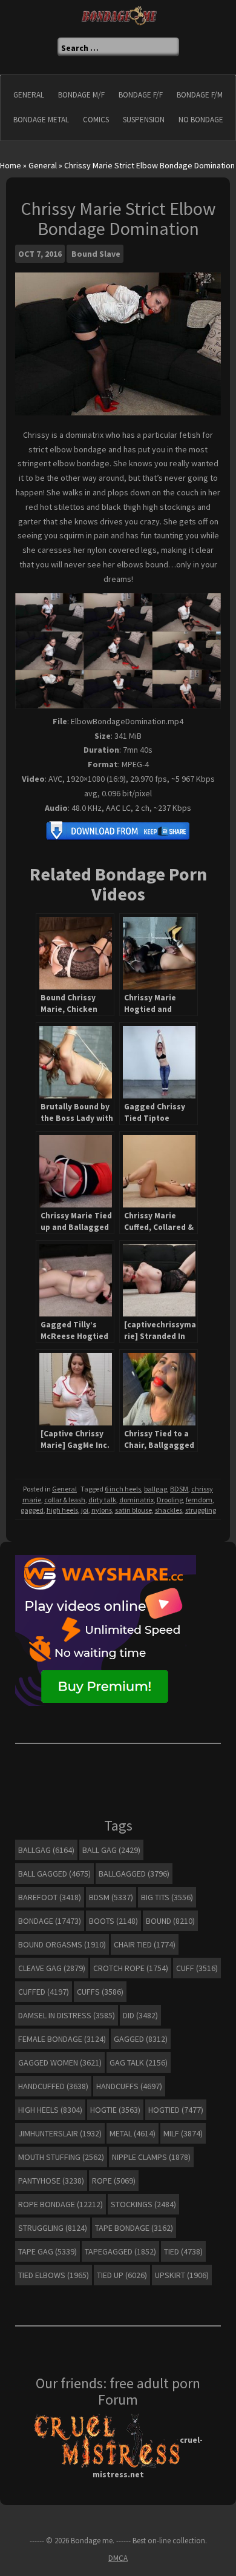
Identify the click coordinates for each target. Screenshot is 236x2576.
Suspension (144, 120)
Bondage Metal (41, 120)
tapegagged (120, 2251)
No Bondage (201, 120)
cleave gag (52, 1968)
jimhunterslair (60, 2133)
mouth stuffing (61, 2157)
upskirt (182, 2275)
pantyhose (51, 2181)
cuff (197, 1968)
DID (140, 2015)
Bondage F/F (141, 95)
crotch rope (131, 1968)
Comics (96, 120)
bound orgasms (62, 1944)
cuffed (44, 1992)
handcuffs (129, 2086)
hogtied (176, 2110)
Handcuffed (53, 2086)
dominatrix (136, 1500)
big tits (167, 1897)
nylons (102, 1510)
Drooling (170, 1500)
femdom (199, 1500)
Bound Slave (96, 254)
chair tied (145, 1944)
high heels (62, 1510)
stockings (143, 2204)
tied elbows (54, 2275)
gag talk (139, 2062)
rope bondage (61, 2204)
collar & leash (65, 1500)
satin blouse (133, 1510)
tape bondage (134, 2228)
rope (114, 2181)
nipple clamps (151, 2157)
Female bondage (62, 2039)
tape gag (48, 2251)
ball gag (111, 1850)
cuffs (100, 1992)
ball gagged (54, 1874)
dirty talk (102, 1500)
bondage (50, 1921)
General (29, 95)
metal (133, 2133)
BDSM (179, 1489)
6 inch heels (123, 1489)
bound (170, 1921)
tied (183, 2251)
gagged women (60, 2062)
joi (85, 1510)
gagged (32, 1510)
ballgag (156, 1489)
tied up (122, 2275)
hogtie (115, 2110)
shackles (169, 1510)
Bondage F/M (200, 95)
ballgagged (134, 1874)
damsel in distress (67, 2015)
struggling (201, 1510)
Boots (113, 1921)
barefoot (50, 1897)
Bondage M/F (81, 95)
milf (183, 2133)
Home (11, 165)
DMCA (118, 2558)
